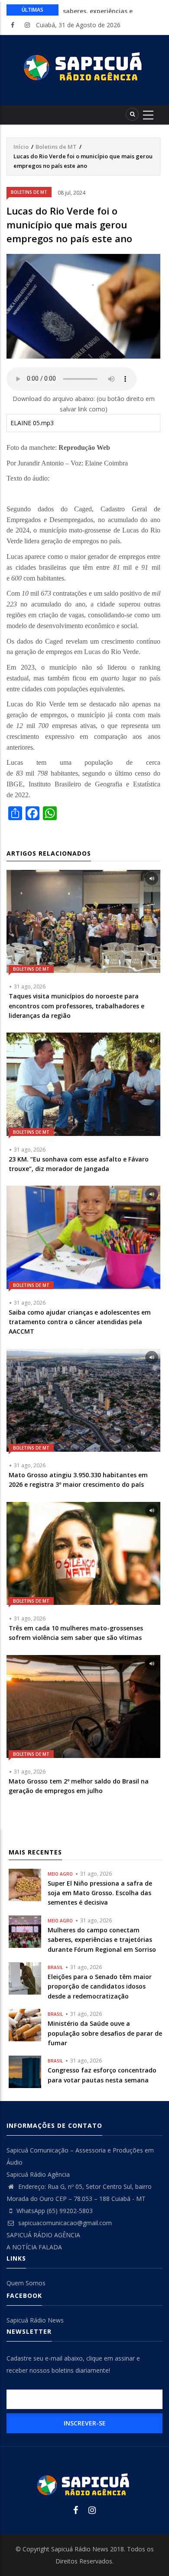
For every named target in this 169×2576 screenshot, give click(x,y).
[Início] (84, 67)
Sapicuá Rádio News (35, 2320)
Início (21, 147)
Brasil (55, 1967)
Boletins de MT (56, 147)
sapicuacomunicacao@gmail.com (64, 2223)
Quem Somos (26, 2283)
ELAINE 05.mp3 (32, 423)
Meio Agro (60, 1874)
